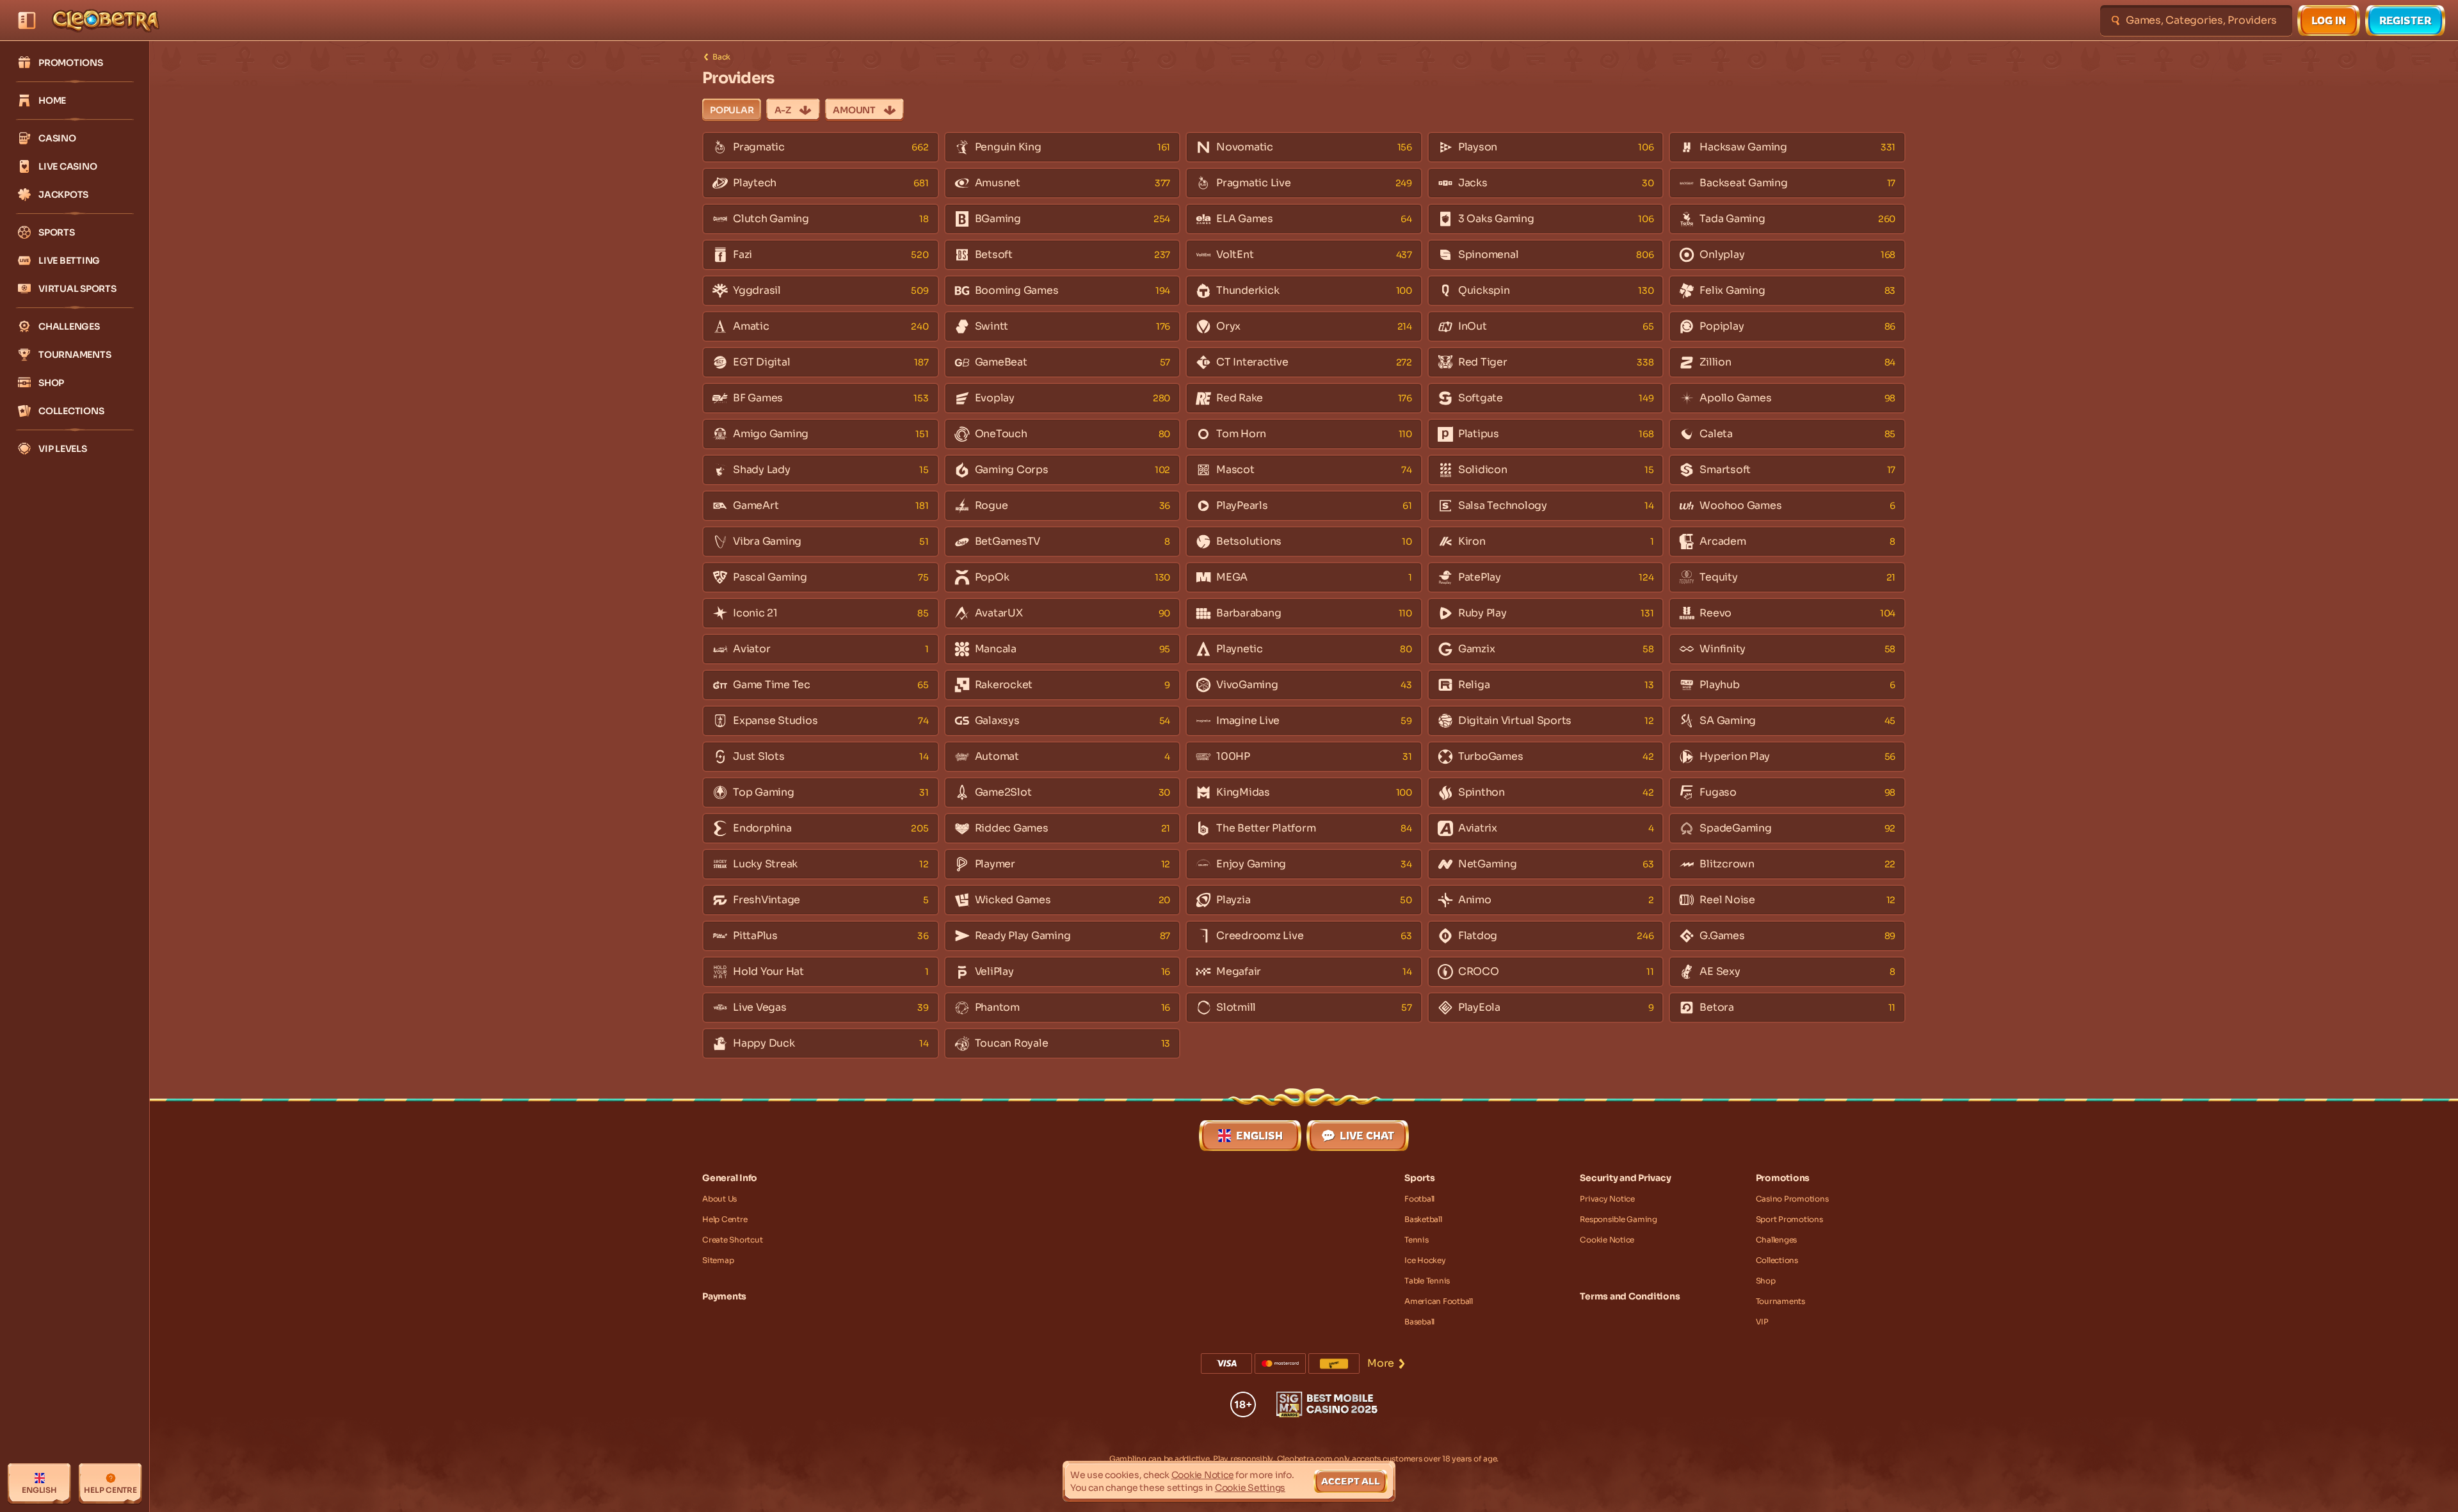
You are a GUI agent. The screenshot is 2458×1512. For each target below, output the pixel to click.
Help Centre (725, 1219)
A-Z (783, 110)
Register (2405, 20)
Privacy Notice (1607, 1199)
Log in (2329, 20)
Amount (854, 110)
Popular (732, 110)
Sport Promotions (1789, 1219)
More (1381, 1363)
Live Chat (1367, 1136)
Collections (1777, 1260)
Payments (724, 1296)
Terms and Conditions (1630, 1296)
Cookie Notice (1607, 1240)
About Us (719, 1199)
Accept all (1351, 1481)
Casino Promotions (1792, 1199)
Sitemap (718, 1260)
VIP (1762, 1322)
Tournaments (1780, 1301)
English (1259, 1136)
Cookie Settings (1250, 1488)
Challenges (1777, 1240)
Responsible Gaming (1619, 1219)
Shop (1766, 1281)
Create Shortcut (732, 1240)
